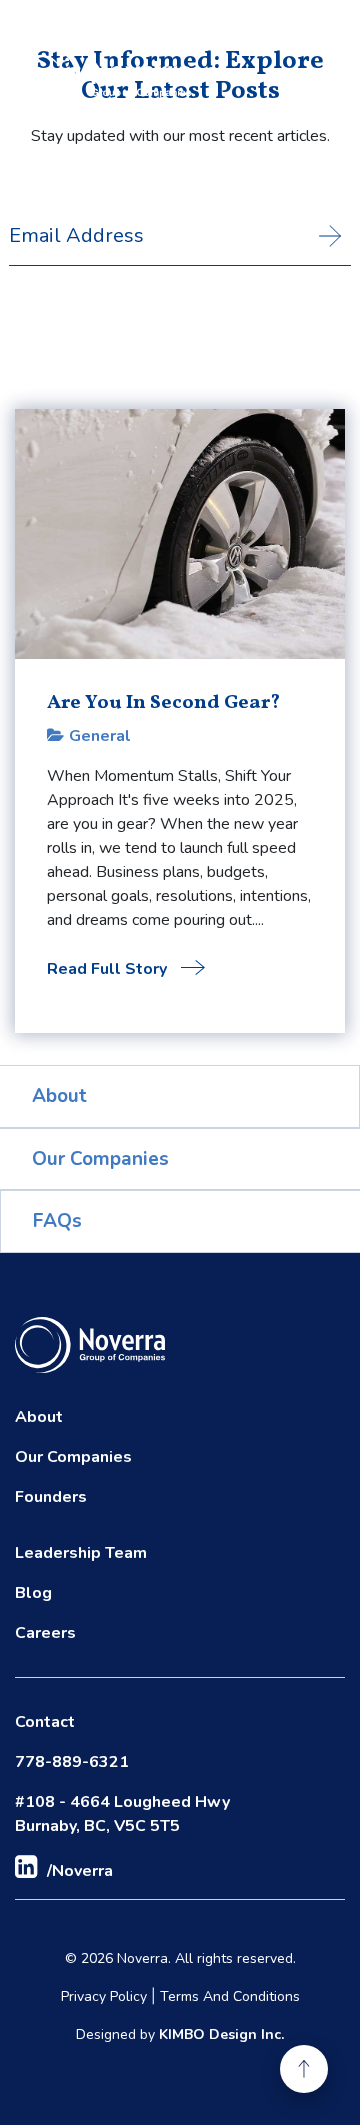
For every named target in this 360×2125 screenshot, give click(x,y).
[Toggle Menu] (303, 77)
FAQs (57, 1221)
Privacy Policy (104, 1996)
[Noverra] (103, 78)
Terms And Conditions (230, 1996)
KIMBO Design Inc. (221, 2034)
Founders (51, 1497)
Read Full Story (109, 969)
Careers (45, 1633)
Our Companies (100, 1159)
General (100, 736)
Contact (45, 1722)
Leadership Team (81, 1553)
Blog (33, 1593)
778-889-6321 (72, 1762)
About (59, 1096)
